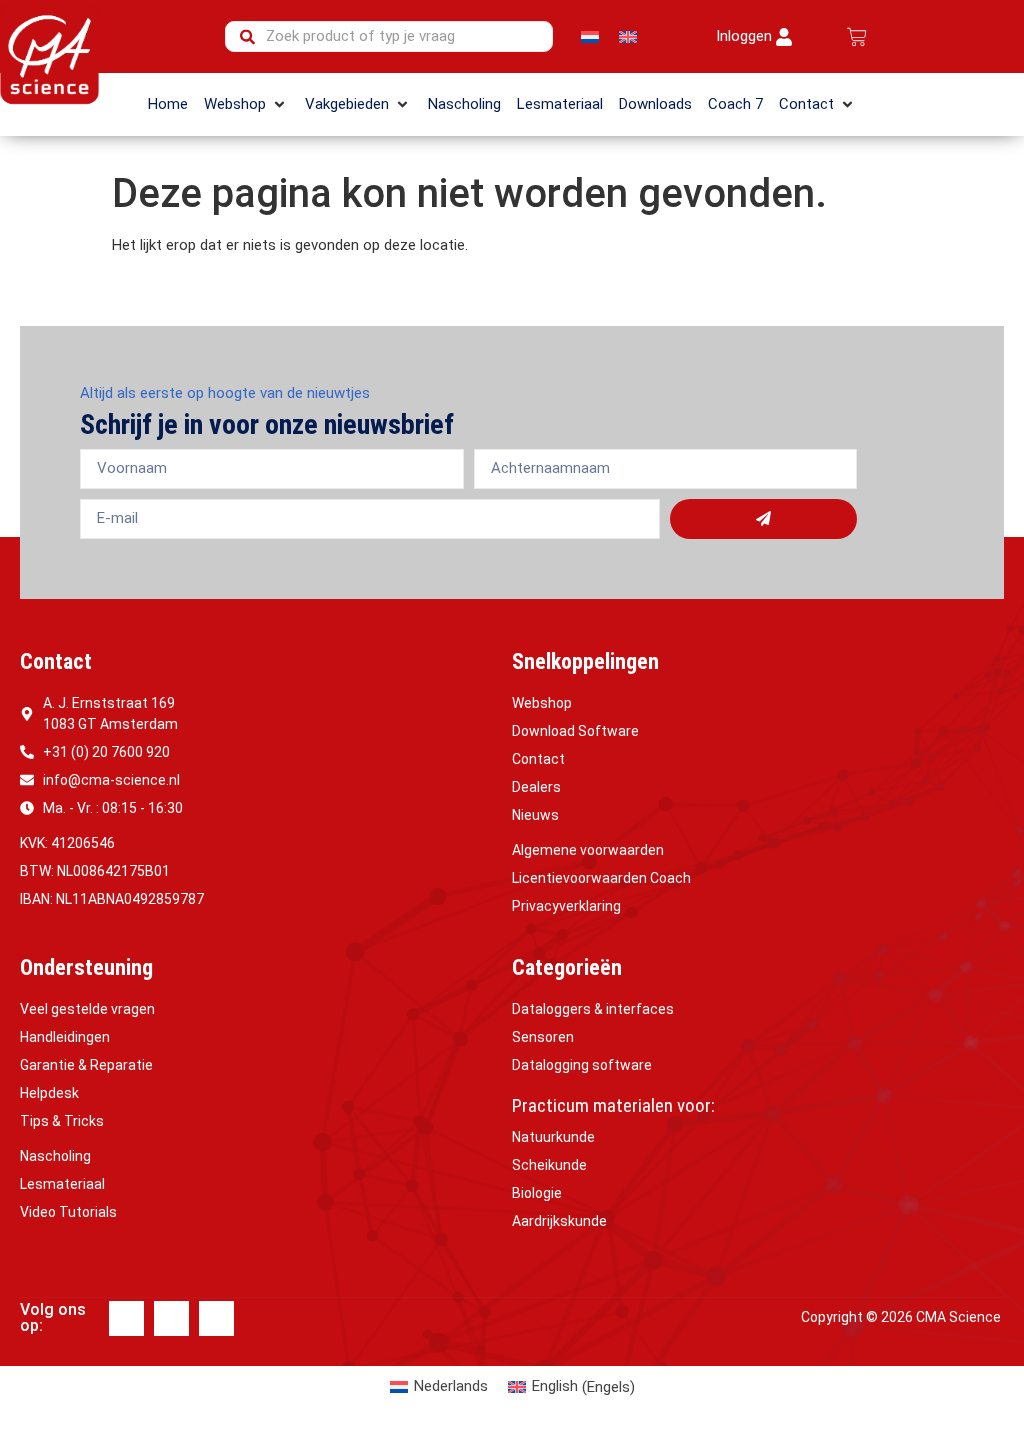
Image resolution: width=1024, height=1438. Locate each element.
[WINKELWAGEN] (857, 37)
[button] (246, 104)
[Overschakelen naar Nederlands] (590, 37)
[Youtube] (216, 1318)
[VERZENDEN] (763, 519)
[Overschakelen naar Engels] (628, 37)
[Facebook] (126, 1318)
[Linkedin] (171, 1318)
